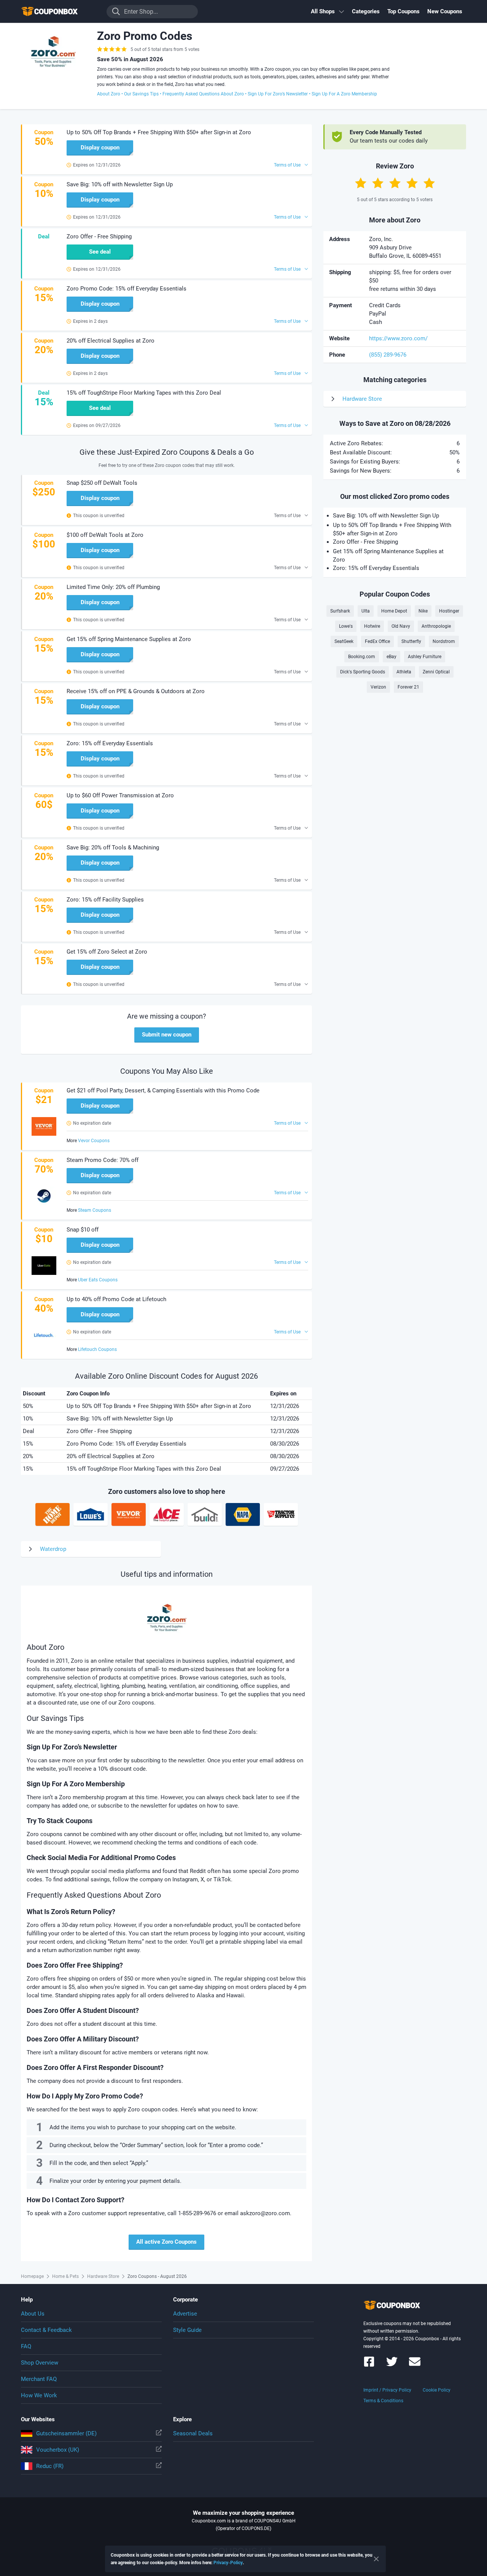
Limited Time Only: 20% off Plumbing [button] (113, 587)
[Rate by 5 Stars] (429, 183)
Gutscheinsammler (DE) (66, 2433)
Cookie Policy (437, 2390)
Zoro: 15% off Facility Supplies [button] (105, 900)
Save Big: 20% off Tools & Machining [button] (113, 848)
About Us (33, 2314)
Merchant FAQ (39, 2379)
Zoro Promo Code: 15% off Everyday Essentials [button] (127, 289)
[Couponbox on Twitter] (392, 2365)
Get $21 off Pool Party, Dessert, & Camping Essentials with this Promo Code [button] (163, 1090)
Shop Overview (40, 2363)
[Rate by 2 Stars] (378, 183)
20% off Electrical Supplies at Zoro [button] (111, 341)
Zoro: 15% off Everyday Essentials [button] (110, 743)
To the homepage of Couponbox (59, 12)
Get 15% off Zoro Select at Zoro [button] (107, 952)
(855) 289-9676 (388, 355)
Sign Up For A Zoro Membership (344, 94)
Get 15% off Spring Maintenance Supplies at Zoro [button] (129, 639)
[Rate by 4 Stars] (412, 183)
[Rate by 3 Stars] (395, 183)
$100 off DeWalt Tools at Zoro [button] (105, 535)
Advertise (185, 2314)
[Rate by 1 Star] (361, 183)
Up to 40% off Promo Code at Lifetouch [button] (116, 1299)
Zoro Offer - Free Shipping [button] (99, 236)
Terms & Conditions (383, 2401)
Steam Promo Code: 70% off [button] (103, 1160)
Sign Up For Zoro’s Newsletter (278, 94)
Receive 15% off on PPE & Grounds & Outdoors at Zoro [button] (136, 691)
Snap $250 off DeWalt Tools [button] (102, 483)
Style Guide (187, 2330)
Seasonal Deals (193, 2433)
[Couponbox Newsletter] (415, 2365)
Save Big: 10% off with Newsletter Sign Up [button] (120, 184)
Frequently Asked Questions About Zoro (203, 94)
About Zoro (109, 94)
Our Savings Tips (141, 94)
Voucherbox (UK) (58, 2450)
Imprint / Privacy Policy (387, 2390)
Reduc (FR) (50, 2466)
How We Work (39, 2395)
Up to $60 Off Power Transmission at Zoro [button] (120, 795)
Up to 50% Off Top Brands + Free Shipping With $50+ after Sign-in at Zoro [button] (159, 132)
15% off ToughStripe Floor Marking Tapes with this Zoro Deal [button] (144, 393)
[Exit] (376, 2559)
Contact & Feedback (46, 2330)
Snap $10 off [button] (83, 1230)
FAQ (26, 2346)
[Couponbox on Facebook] (369, 2365)
